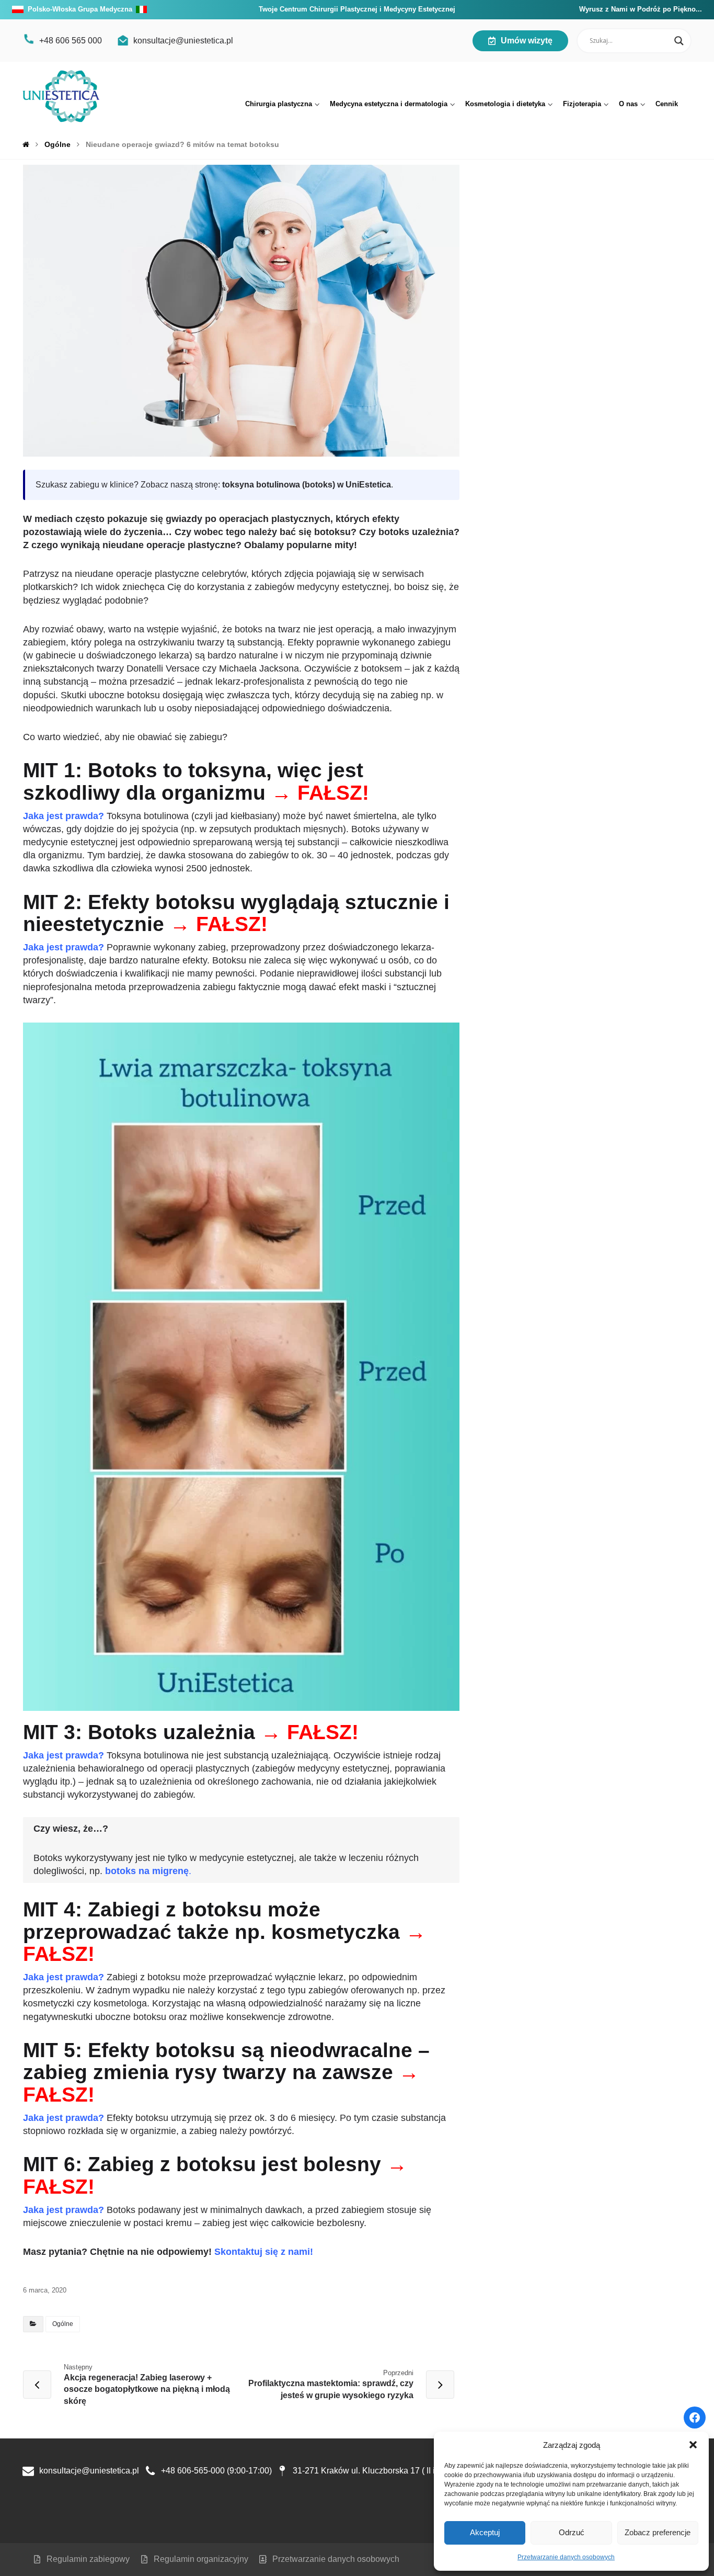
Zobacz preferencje (658, 2532)
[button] (693, 2445)
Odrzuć (572, 2532)
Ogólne (63, 2324)
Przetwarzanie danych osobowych (566, 2557)
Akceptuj (485, 2532)
